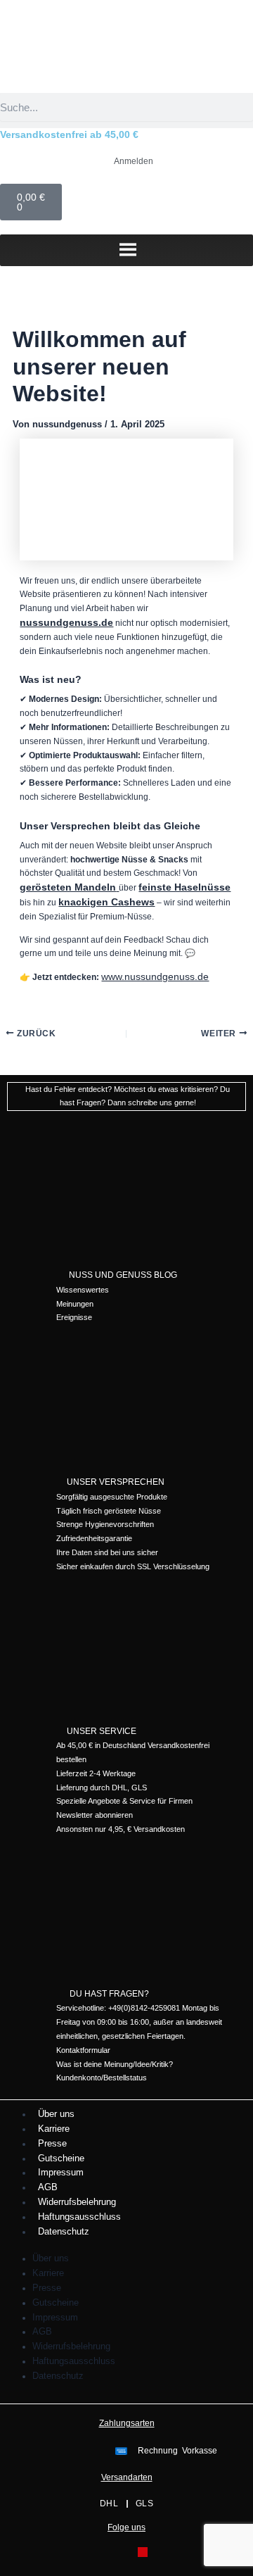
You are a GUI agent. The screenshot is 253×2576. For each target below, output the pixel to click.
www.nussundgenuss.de (155, 976)
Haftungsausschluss (79, 2217)
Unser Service (102, 1731)
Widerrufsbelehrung (77, 2202)
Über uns (56, 2114)
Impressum (61, 2172)
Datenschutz (64, 2231)
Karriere (54, 2129)
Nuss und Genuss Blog (123, 1275)
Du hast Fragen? (109, 1994)
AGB (48, 2187)
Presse (52, 2143)
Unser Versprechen (116, 1482)
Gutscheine (61, 2158)
